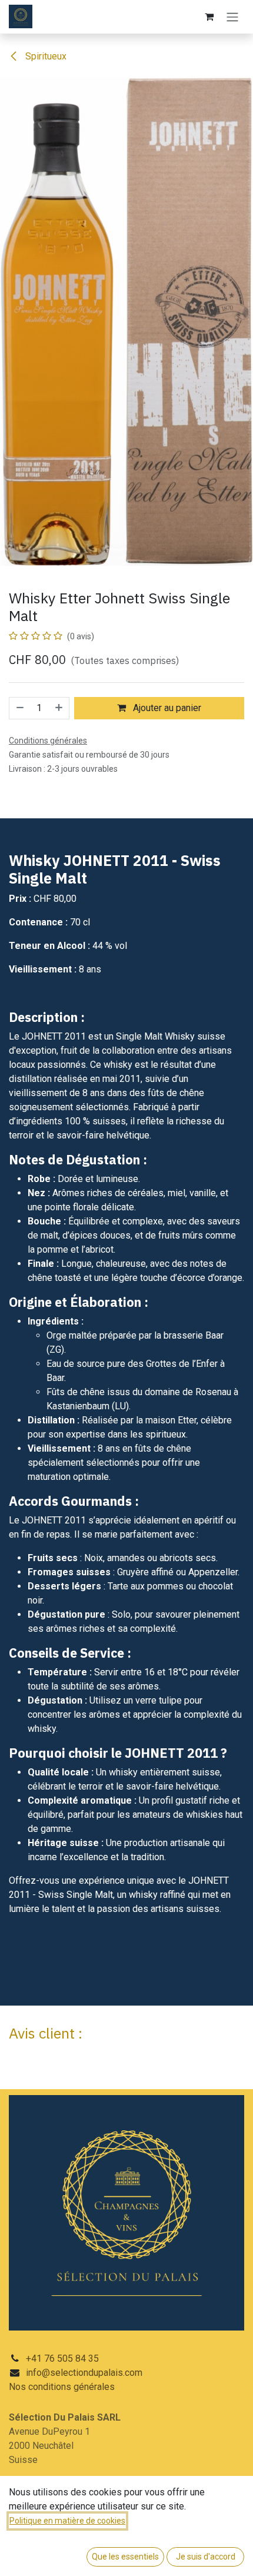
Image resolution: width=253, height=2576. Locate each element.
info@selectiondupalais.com (84, 2373)
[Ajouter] (59, 708)
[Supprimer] (19, 708)
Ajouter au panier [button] (166, 708)
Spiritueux (45, 56)
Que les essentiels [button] (125, 2557)
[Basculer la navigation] (232, 17)
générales (94, 2387)
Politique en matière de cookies (67, 2521)
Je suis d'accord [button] (206, 2557)
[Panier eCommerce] (209, 16)
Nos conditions (41, 2387)
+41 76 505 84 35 (62, 2358)
